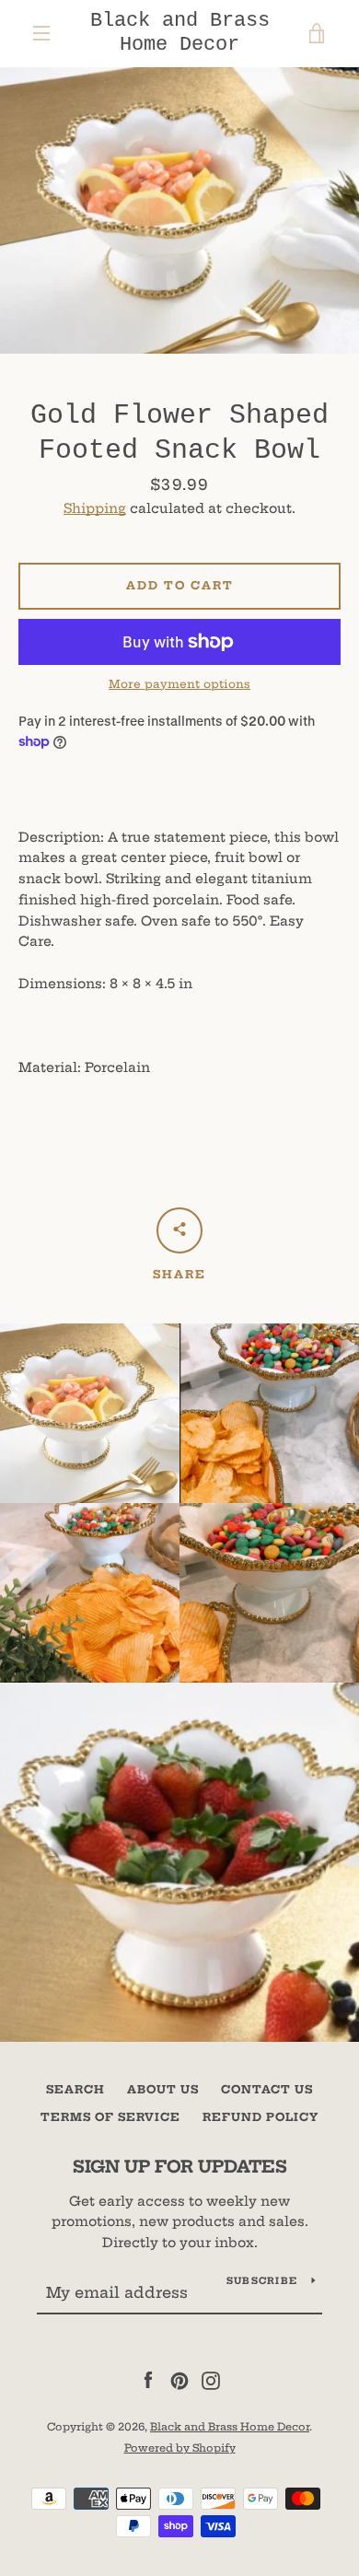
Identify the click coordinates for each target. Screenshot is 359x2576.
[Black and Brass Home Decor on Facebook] (148, 2380)
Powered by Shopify (180, 2448)
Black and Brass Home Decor (180, 33)
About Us (163, 2089)
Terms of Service (110, 2117)
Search (75, 2089)
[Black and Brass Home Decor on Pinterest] (179, 2380)
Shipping (95, 508)
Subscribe (262, 2281)
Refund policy (261, 2117)
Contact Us (267, 2089)
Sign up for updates (180, 2167)
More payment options (179, 684)
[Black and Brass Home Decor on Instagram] (211, 2380)
